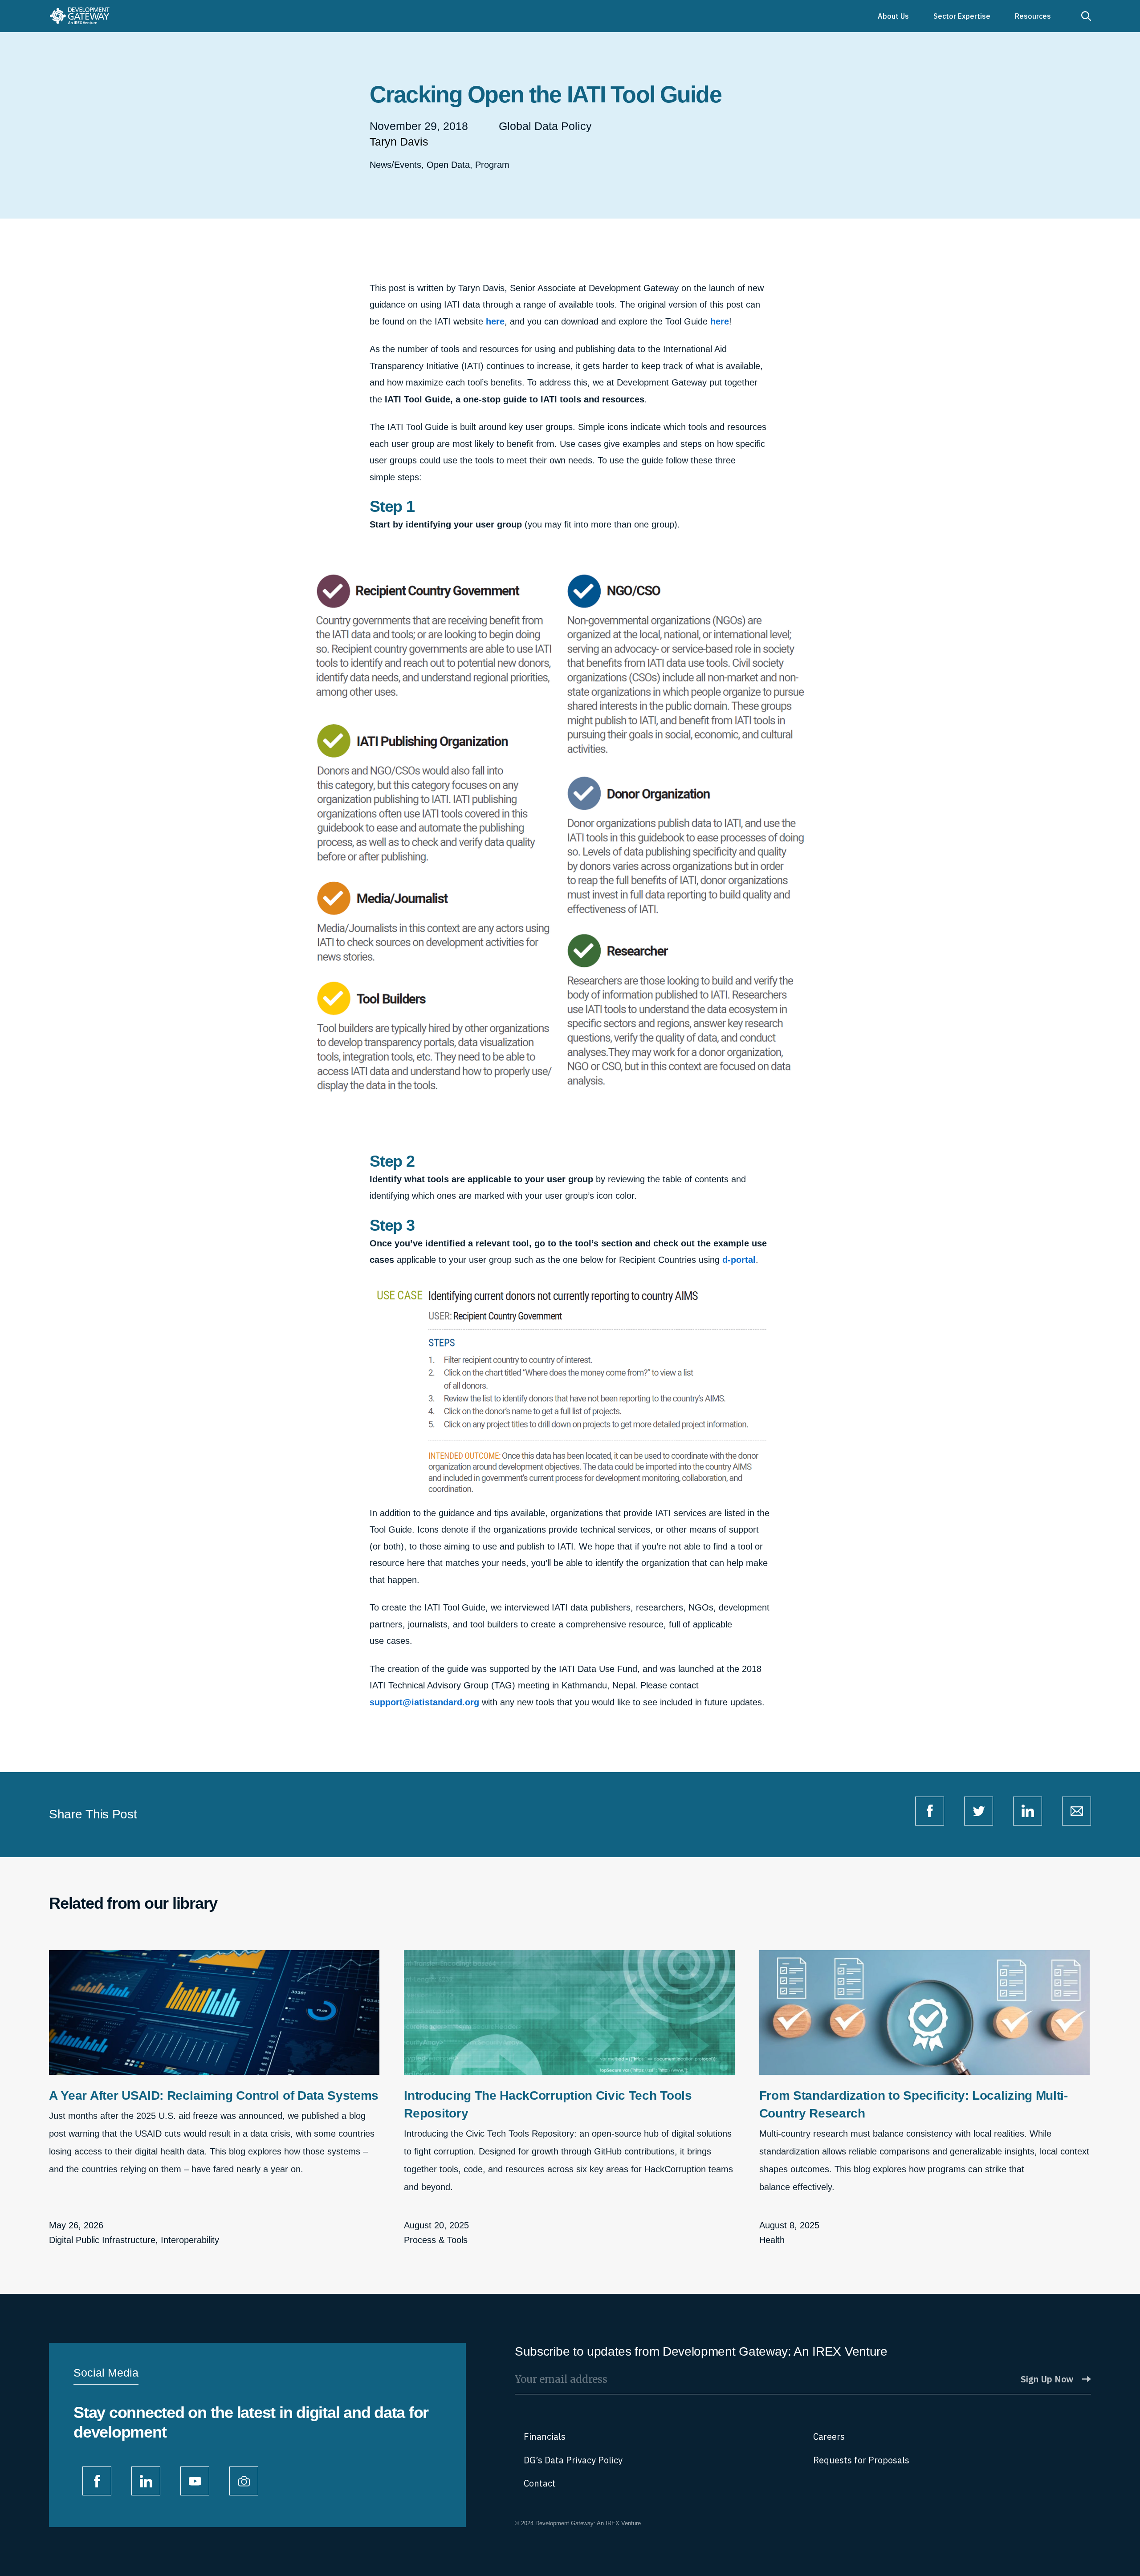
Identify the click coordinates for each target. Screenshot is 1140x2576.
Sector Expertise (962, 16)
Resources (1033, 16)
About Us (893, 16)
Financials (545, 2436)
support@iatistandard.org (424, 1702)
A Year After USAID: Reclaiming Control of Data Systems (214, 2095)
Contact (540, 2483)
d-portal (739, 1260)
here (495, 321)
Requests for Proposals (861, 2460)
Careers (829, 2436)
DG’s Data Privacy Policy (573, 2460)
